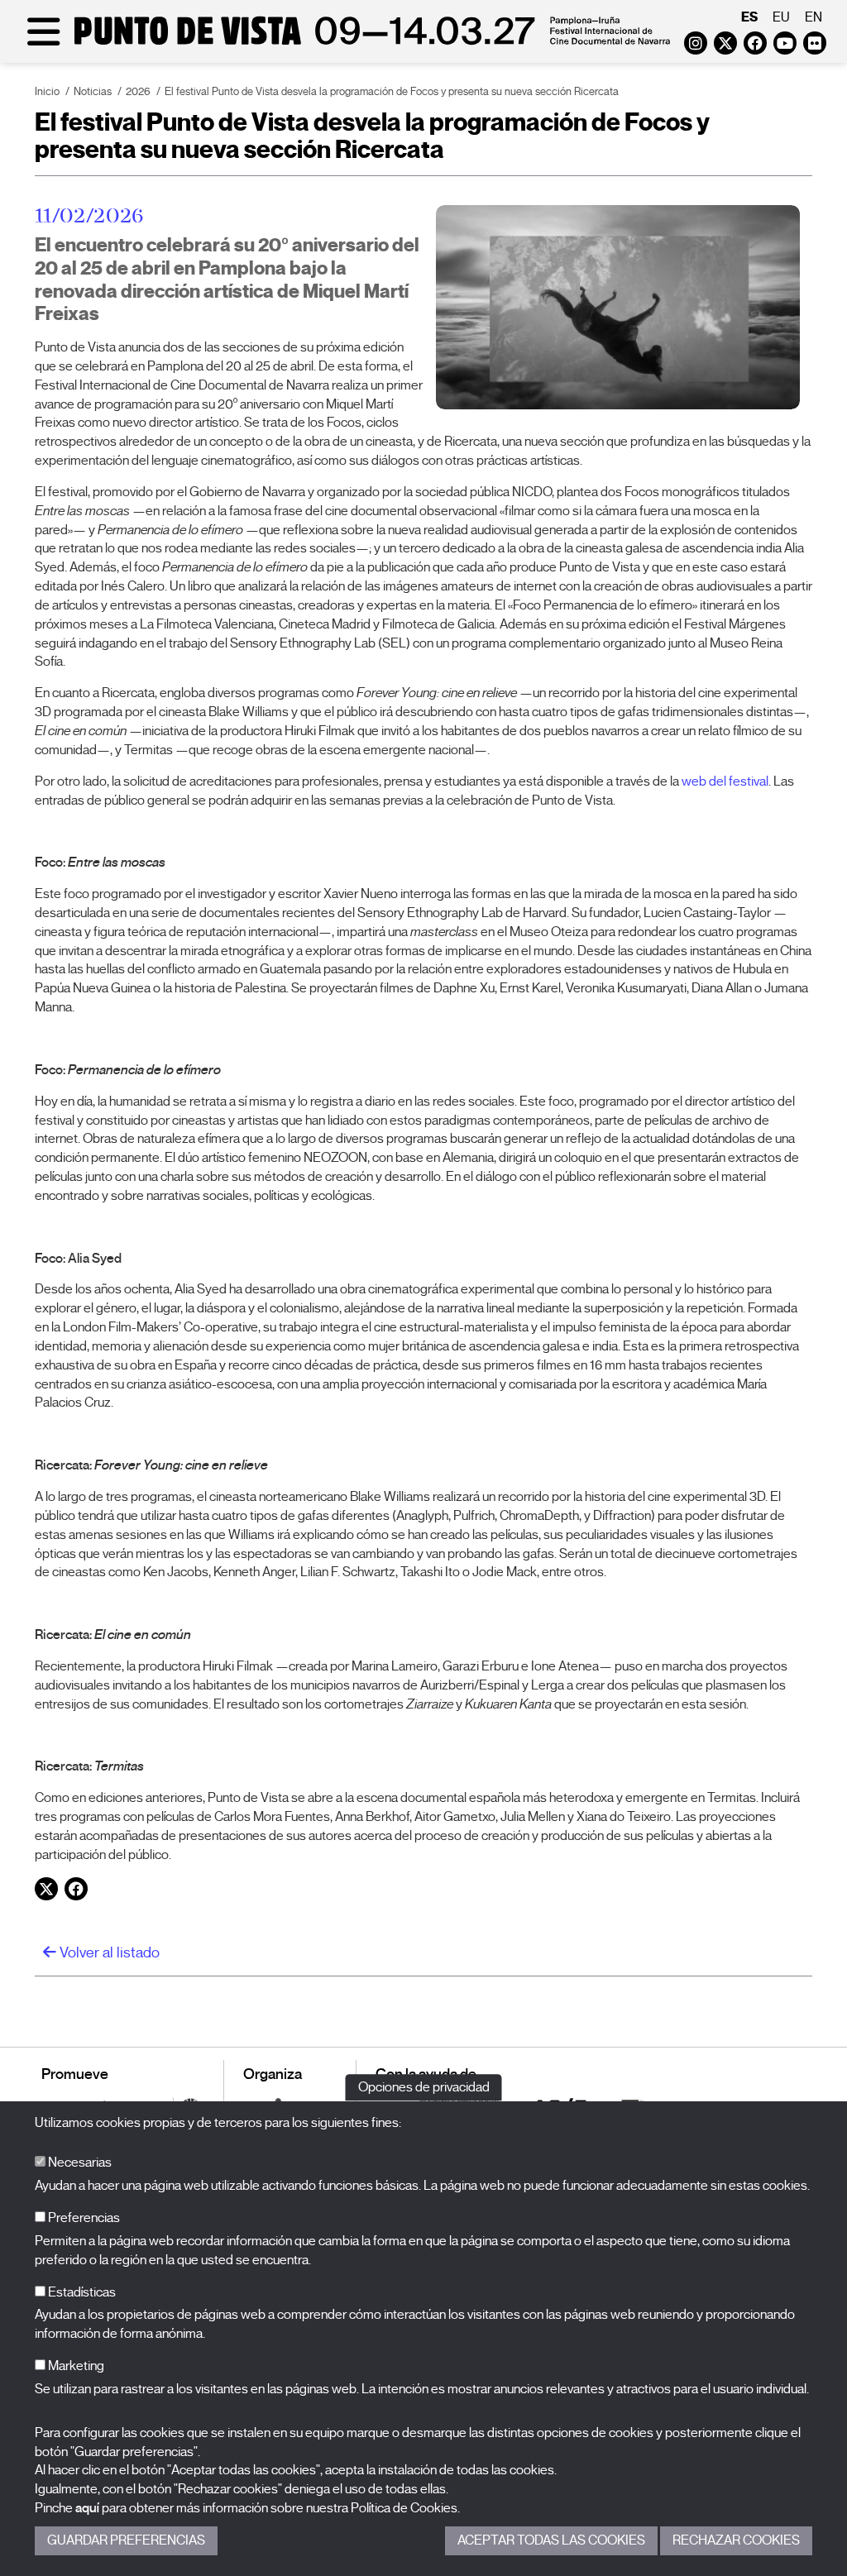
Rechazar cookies (736, 2540)
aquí (87, 2508)
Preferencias (83, 2218)
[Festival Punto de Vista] (345, 43)
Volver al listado (108, 1952)
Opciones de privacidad (424, 2087)
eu (781, 17)
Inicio (47, 91)
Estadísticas (81, 2292)
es (749, 17)
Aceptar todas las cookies (551, 2540)
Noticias (93, 91)
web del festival (725, 781)
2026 (138, 91)
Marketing (75, 2366)
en (814, 17)
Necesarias (79, 2163)
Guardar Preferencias (126, 2540)
